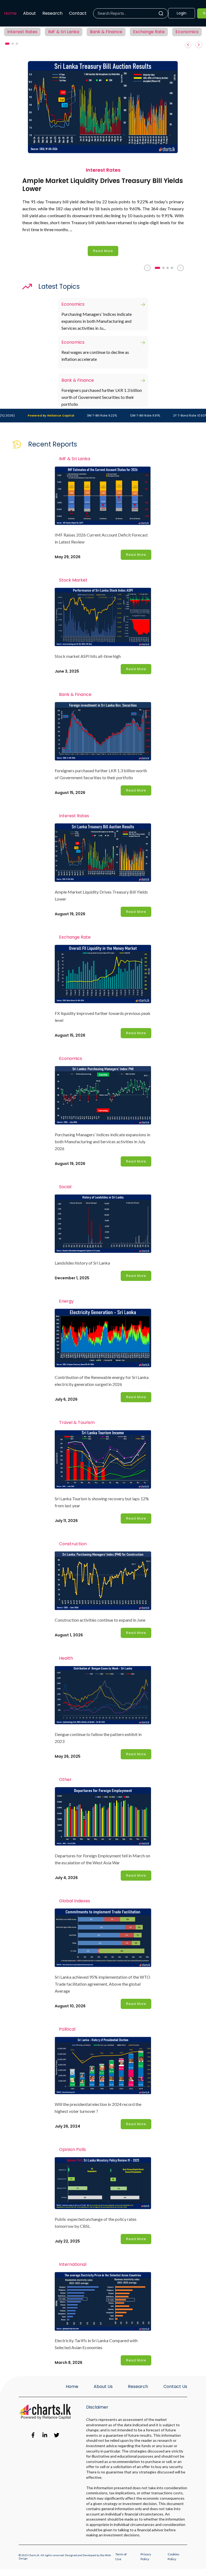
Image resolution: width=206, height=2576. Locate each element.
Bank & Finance (106, 32)
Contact (78, 13)
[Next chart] (181, 268)
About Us (103, 2386)
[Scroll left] (188, 45)
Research (52, 13)
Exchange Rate (149, 32)
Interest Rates (22, 32)
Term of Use (121, 2557)
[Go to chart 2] (163, 268)
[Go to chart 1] (157, 268)
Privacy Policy (146, 2557)
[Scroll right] (199, 45)
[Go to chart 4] (172, 268)
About (30, 13)
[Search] (163, 13)
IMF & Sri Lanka (64, 32)
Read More (103, 251)
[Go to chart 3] (168, 268)
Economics (187, 32)
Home (10, 13)
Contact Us (175, 2386)
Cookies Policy (174, 2557)
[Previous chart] (147, 268)
